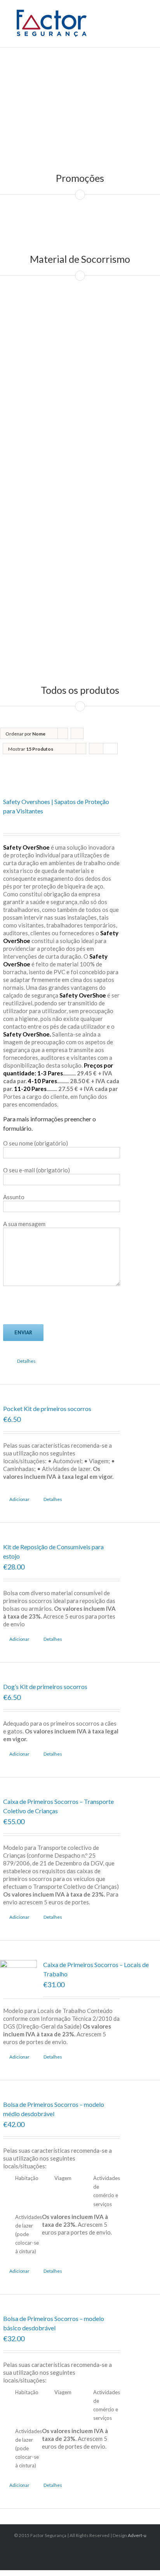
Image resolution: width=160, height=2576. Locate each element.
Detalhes (26, 1361)
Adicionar (19, 1499)
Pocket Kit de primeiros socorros (47, 1409)
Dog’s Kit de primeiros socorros (45, 1687)
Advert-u (137, 2535)
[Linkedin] (82, 2550)
